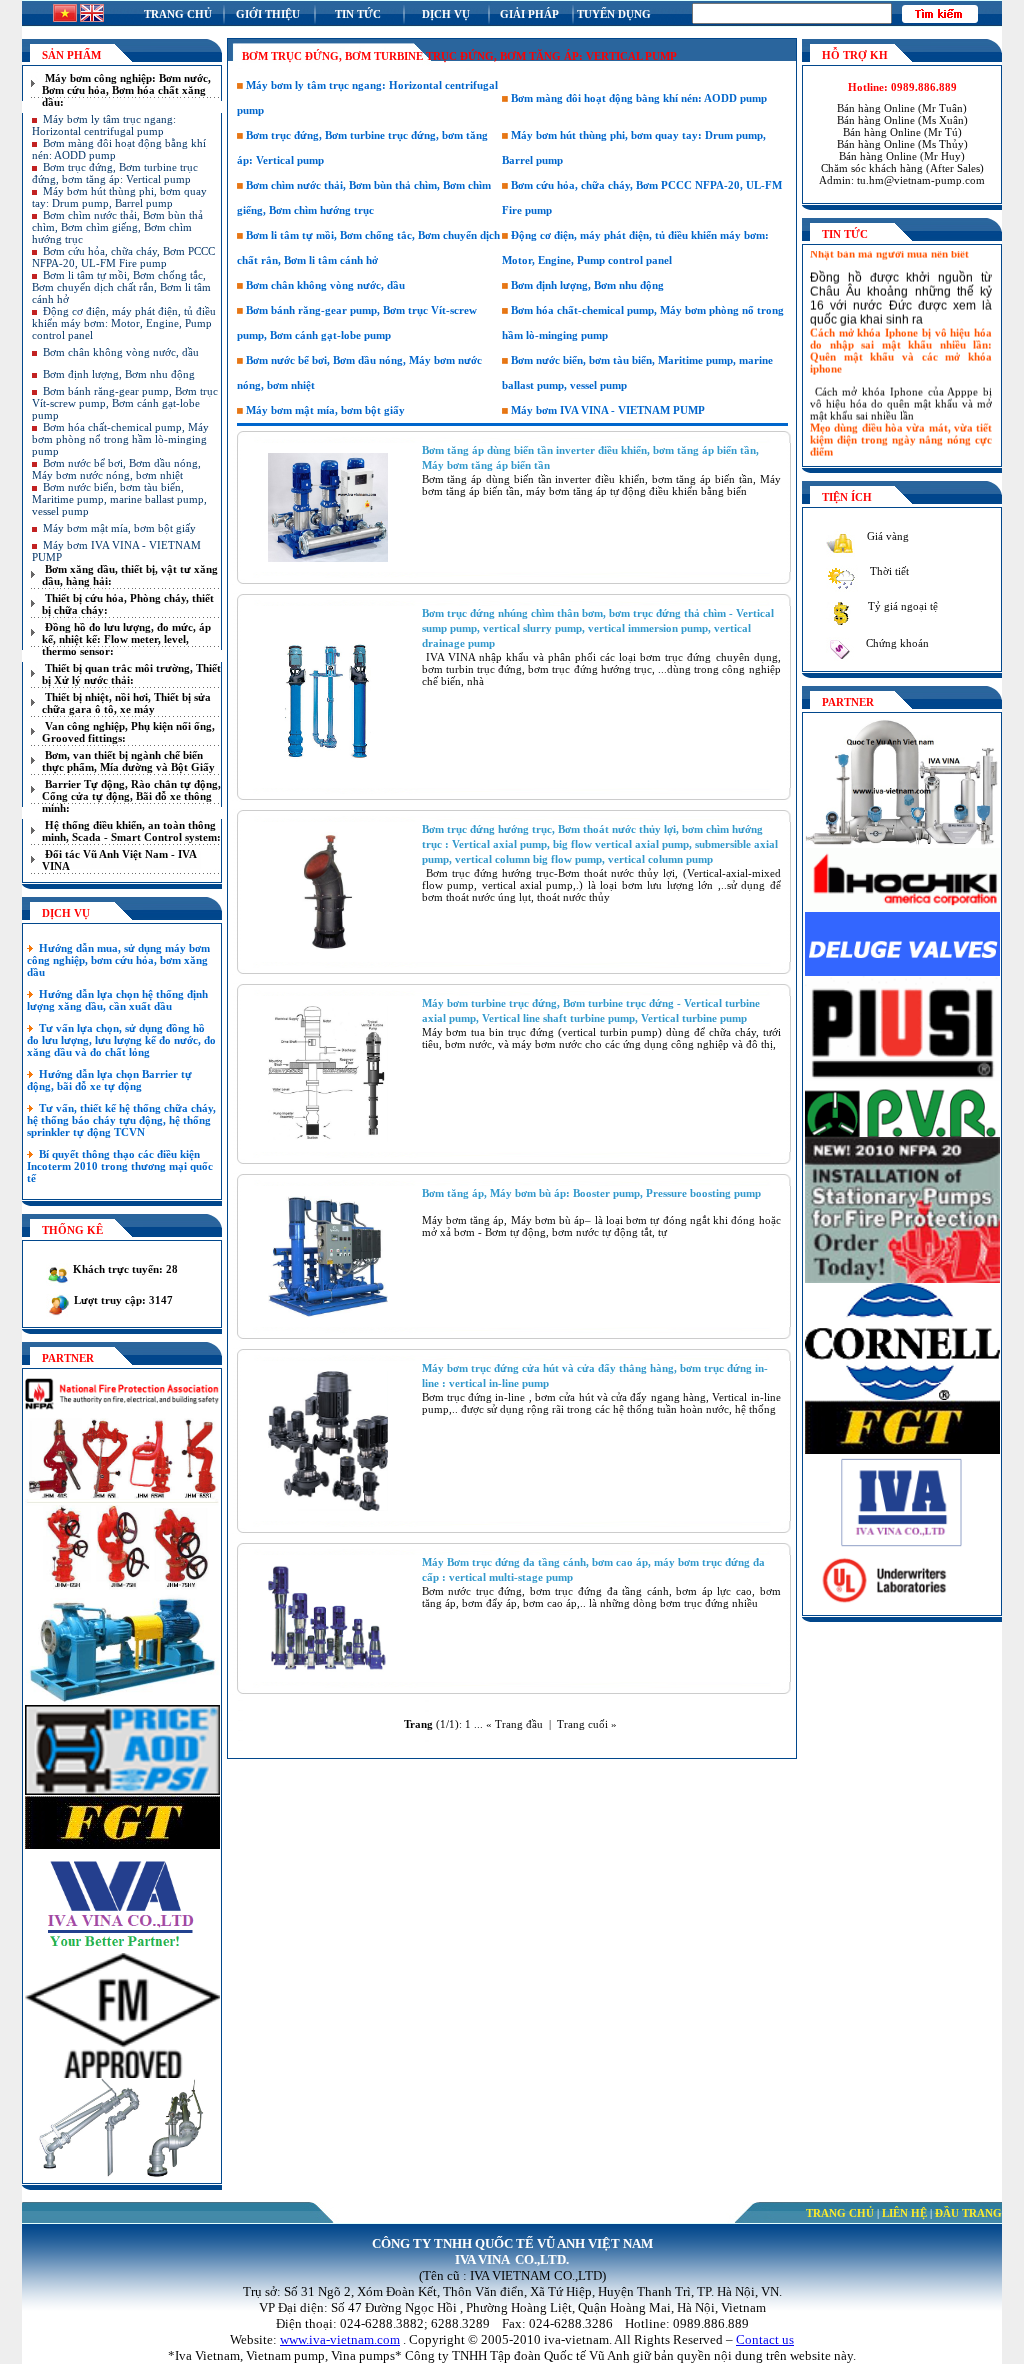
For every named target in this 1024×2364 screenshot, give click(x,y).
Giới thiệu (268, 14)
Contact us (765, 2339)
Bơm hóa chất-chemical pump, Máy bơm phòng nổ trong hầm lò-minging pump (120, 439)
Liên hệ (904, 2213)
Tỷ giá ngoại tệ (901, 606)
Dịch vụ (446, 14)
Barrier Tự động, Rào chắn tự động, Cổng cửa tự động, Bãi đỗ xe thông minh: (131, 796)
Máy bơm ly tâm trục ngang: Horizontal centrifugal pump (104, 125)
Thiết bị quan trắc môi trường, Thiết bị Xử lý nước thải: (131, 674)
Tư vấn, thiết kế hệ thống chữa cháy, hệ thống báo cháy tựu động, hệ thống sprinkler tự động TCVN (121, 1120)
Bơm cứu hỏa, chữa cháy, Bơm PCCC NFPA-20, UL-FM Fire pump (123, 257)
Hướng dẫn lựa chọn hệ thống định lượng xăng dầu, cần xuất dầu (117, 1000)
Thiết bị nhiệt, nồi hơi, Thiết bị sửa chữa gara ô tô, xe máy (126, 703)
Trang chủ (178, 14)
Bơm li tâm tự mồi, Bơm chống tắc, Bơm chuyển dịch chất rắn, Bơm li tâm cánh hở (121, 287)
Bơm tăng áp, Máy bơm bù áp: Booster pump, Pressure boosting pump (591, 1193)
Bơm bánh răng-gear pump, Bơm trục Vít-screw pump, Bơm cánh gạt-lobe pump (125, 403)
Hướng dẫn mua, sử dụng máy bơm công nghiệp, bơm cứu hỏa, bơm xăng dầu (118, 960)
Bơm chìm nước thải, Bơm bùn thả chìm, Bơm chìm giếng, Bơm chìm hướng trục (117, 227)
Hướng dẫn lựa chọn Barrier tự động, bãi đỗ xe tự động (109, 1080)
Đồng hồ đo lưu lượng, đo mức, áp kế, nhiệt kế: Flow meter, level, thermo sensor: (126, 639)
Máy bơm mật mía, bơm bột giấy (119, 528)
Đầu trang (968, 2213)
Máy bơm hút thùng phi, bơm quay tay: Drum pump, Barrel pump (119, 197)
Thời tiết (888, 571)
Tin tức (358, 14)
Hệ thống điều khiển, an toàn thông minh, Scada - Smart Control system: (131, 831)
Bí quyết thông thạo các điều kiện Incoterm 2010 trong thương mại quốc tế (120, 1166)
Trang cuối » (587, 1724)
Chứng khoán (896, 643)
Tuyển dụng (614, 14)
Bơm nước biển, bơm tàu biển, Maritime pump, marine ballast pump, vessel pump (119, 499)
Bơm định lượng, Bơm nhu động (119, 374)
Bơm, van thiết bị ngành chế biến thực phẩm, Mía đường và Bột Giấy (128, 761)
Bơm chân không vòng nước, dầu (121, 352)
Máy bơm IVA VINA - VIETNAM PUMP (606, 410)
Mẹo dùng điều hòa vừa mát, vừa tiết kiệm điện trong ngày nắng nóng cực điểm (901, 425)
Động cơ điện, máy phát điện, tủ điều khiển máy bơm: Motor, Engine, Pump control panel (124, 323)
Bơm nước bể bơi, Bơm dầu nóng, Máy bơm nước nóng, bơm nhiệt (116, 469)
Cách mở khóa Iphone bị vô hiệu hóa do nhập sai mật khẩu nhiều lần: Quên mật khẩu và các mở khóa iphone (901, 336)
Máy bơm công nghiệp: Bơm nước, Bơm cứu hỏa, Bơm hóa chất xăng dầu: (126, 90)
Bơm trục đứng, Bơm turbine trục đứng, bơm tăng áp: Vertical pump (115, 173)
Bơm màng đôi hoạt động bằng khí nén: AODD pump (637, 98)
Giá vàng (886, 536)
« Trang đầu (514, 1724)
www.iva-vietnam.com (340, 2339)
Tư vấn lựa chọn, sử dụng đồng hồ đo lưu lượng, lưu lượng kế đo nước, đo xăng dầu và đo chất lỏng (121, 1040)
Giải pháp (529, 14)
